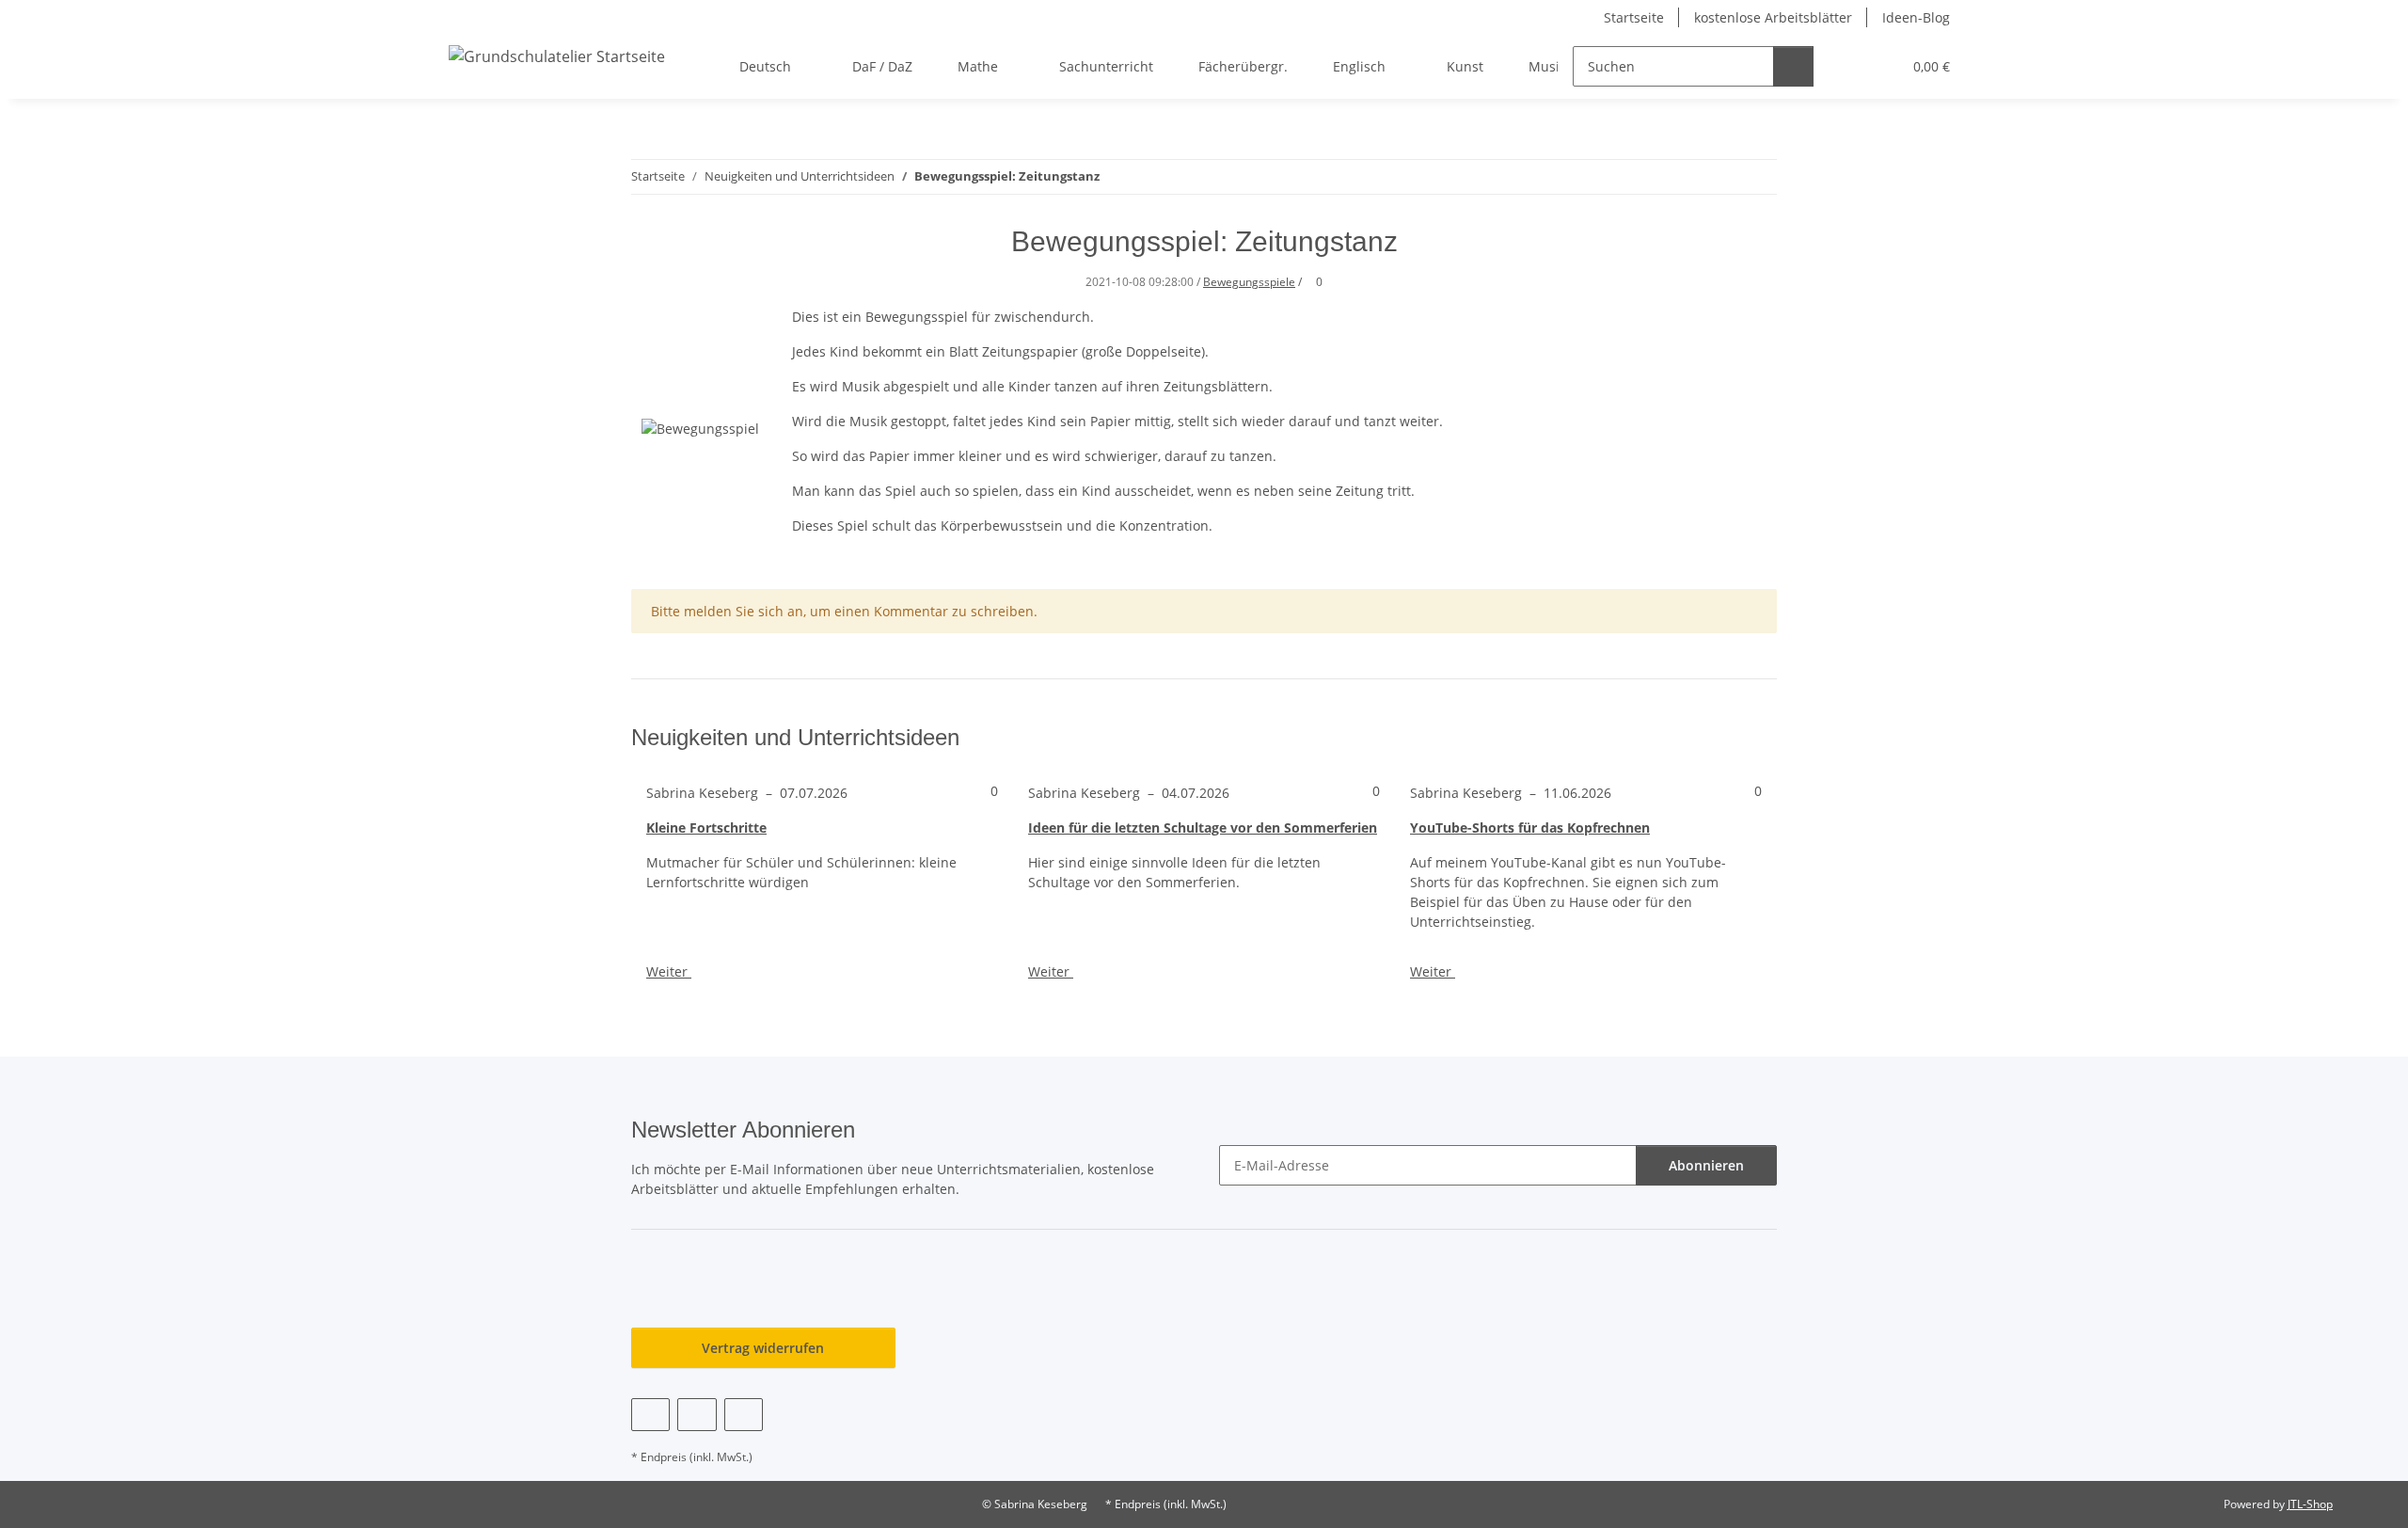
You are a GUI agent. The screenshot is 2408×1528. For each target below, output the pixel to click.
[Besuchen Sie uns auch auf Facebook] (650, 1415)
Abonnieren (1706, 1165)
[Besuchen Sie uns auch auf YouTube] (697, 1415)
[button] (1849, 66)
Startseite (1634, 17)
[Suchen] (1793, 66)
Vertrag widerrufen (763, 1348)
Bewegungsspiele (1249, 282)
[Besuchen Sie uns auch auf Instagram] (744, 1415)
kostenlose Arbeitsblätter (1773, 17)
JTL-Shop (2310, 1504)
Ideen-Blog (1916, 17)
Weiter (669, 971)
